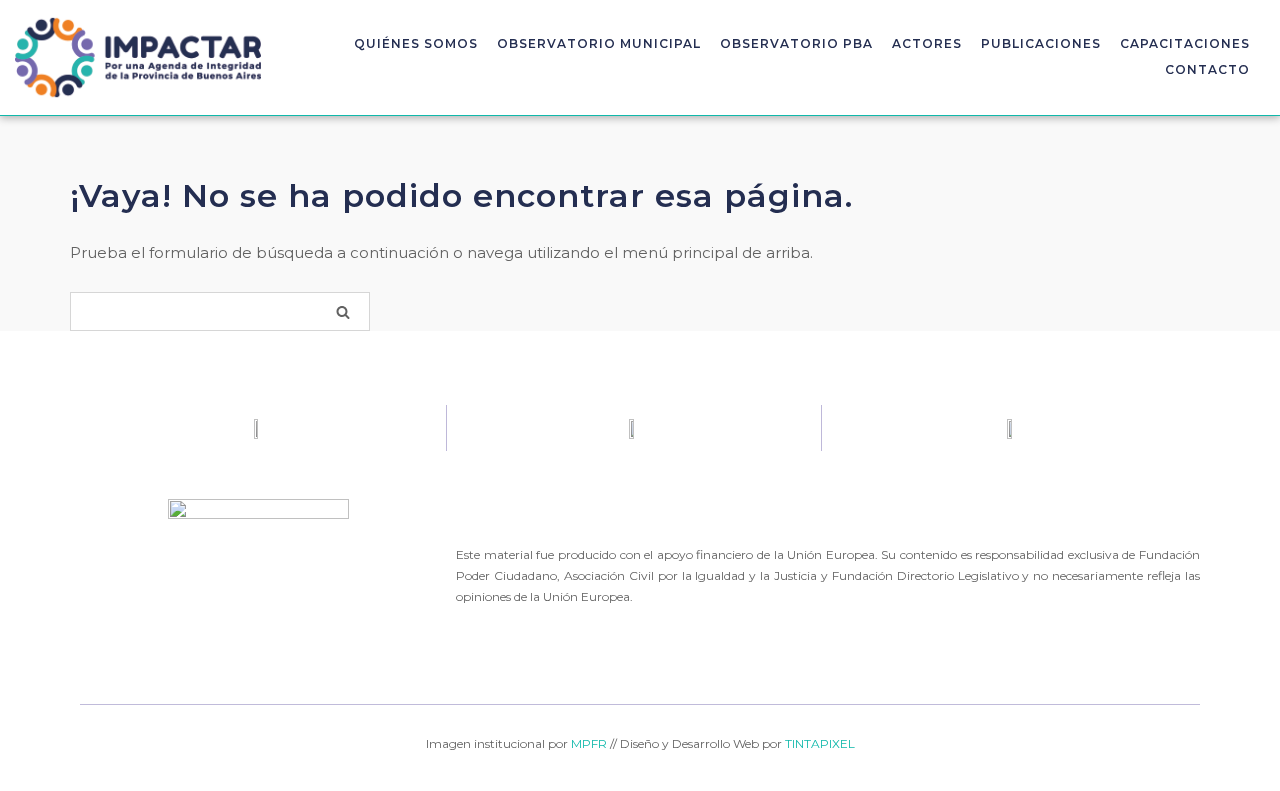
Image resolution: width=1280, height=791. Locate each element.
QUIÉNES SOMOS (416, 43)
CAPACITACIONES (1185, 43)
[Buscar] (343, 311)
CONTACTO (1207, 69)
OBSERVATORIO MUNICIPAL (599, 43)
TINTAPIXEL (820, 743)
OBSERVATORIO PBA (796, 43)
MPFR (589, 743)
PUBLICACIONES (1041, 43)
